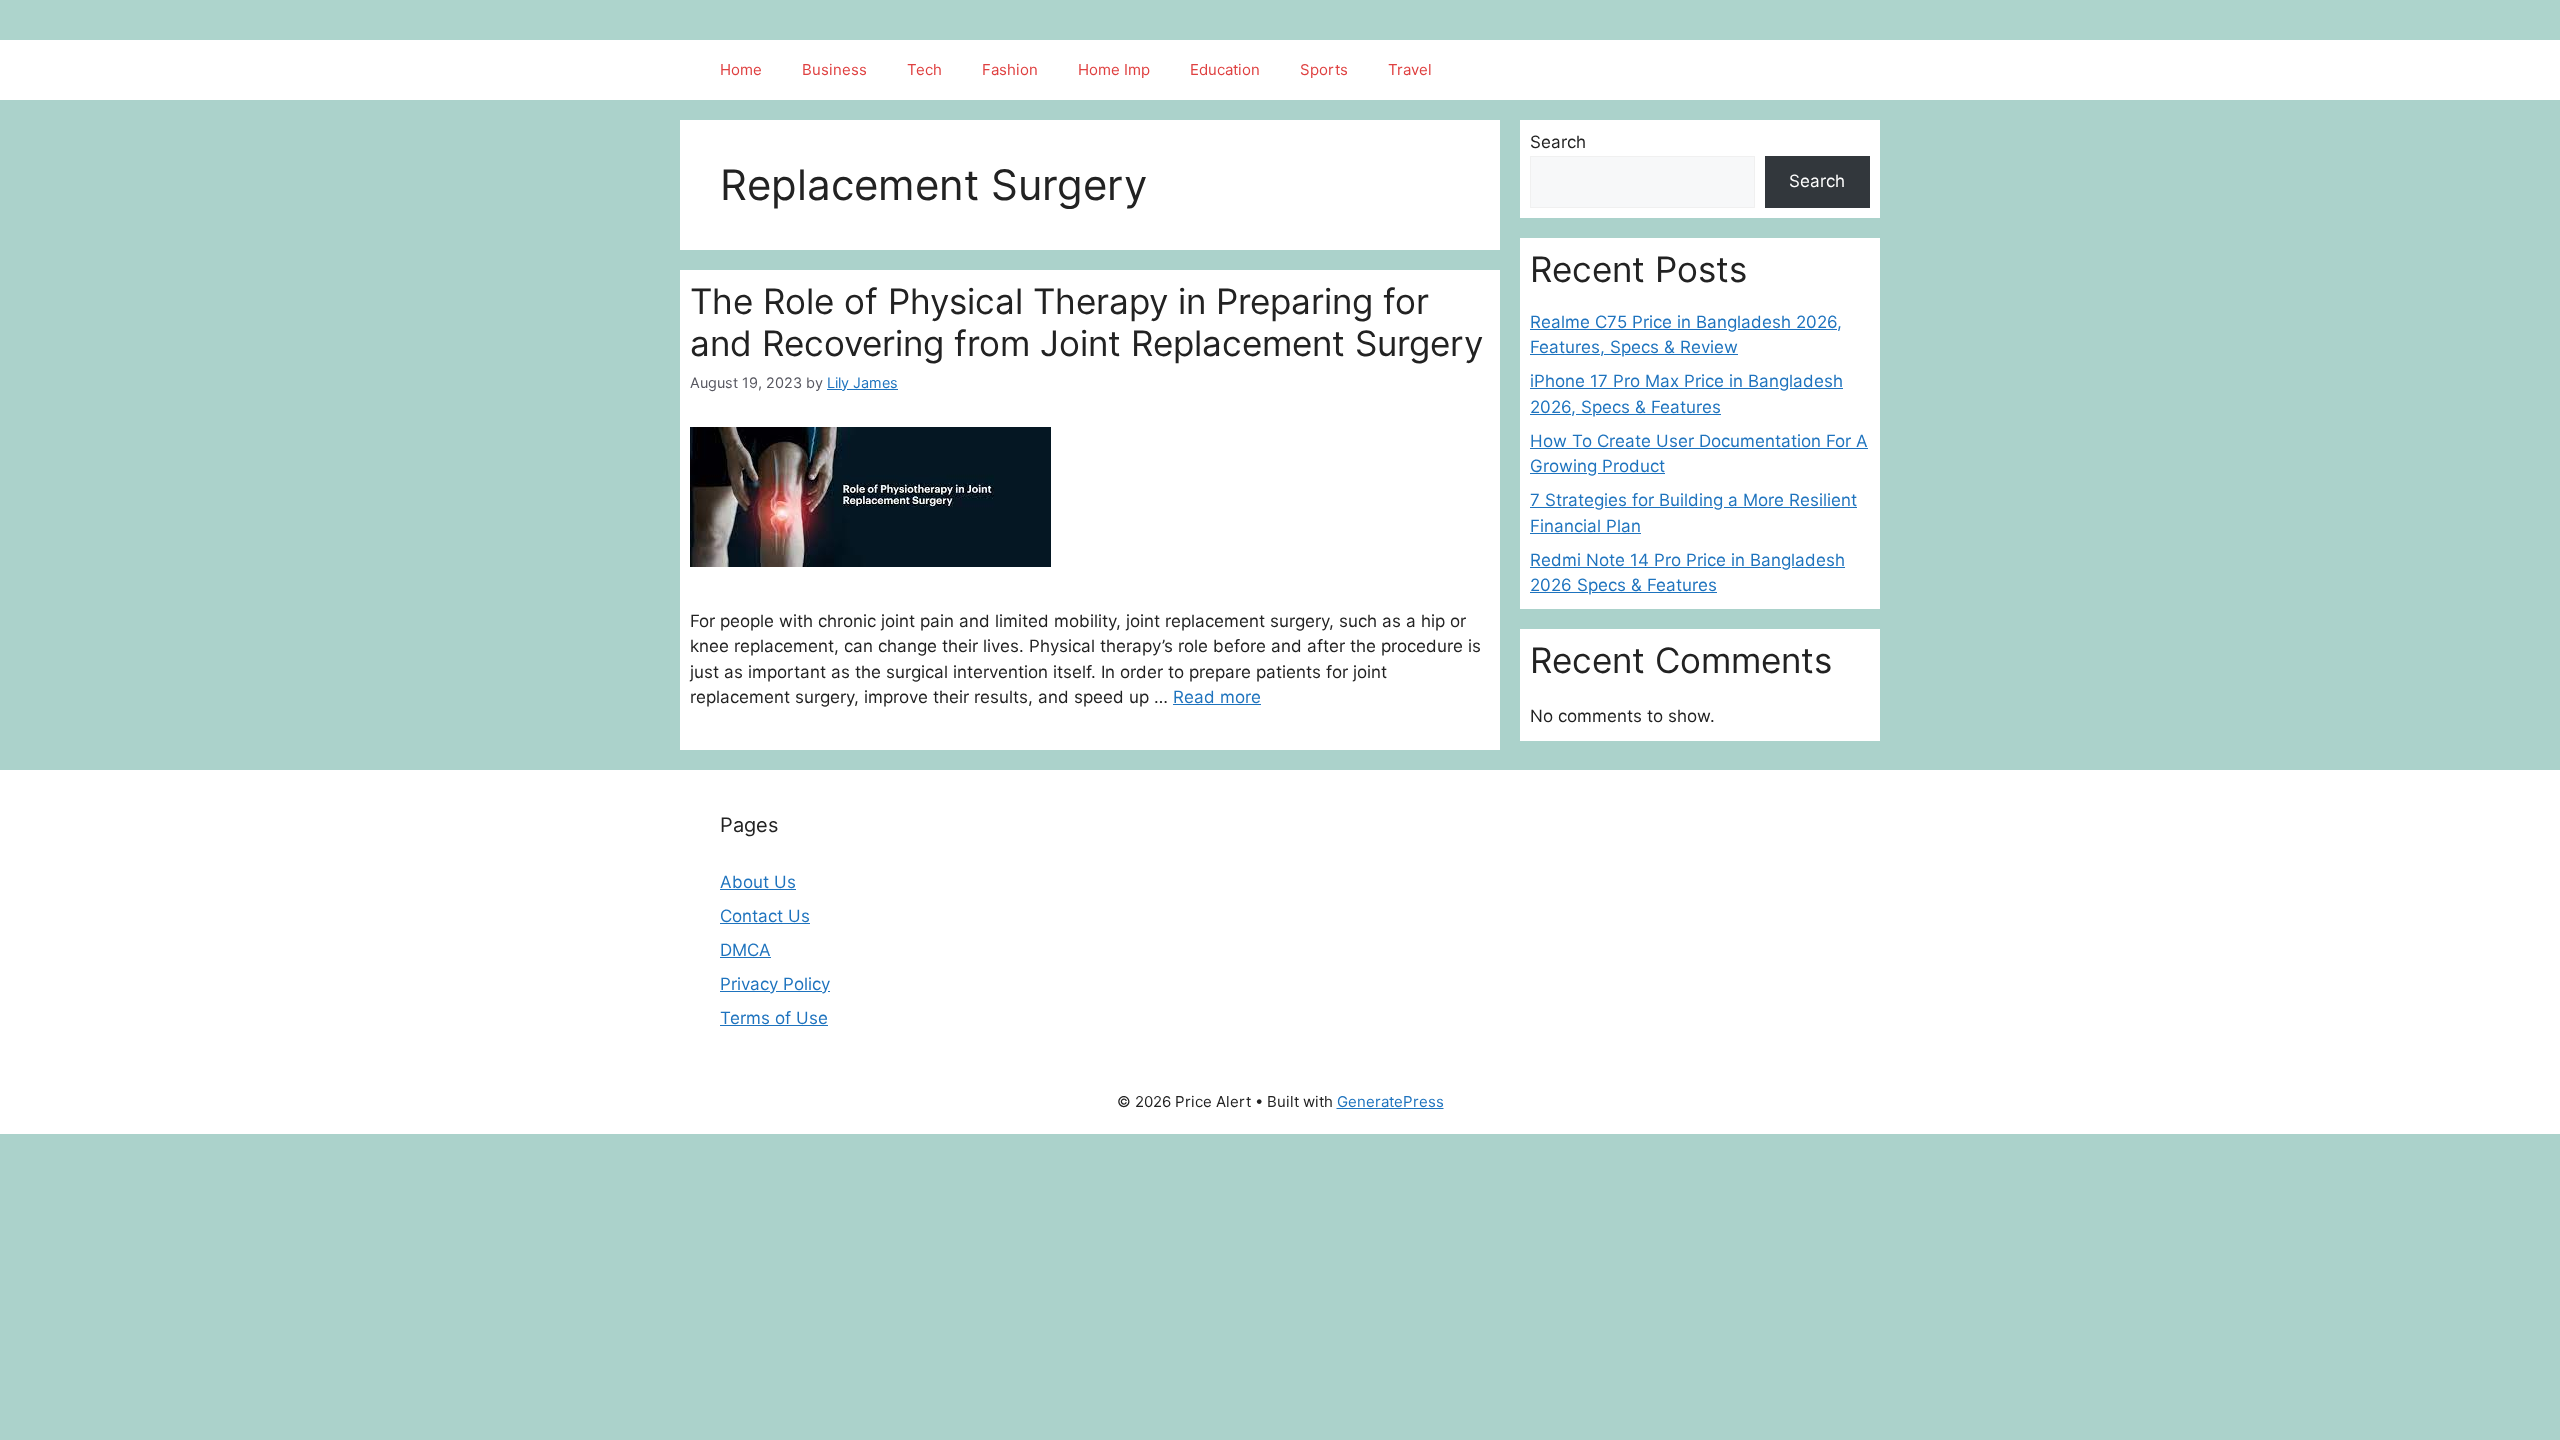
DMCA (745, 950)
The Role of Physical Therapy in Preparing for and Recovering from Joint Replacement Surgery (1086, 322)
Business (834, 69)
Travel (1410, 69)
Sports (1324, 69)
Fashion (1010, 69)
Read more (1217, 697)
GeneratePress (1390, 1101)
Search (1558, 142)
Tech (924, 69)
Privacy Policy (775, 984)
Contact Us (765, 916)
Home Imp (1114, 69)
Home (741, 69)
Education (1225, 69)
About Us (758, 882)
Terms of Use (774, 1018)
